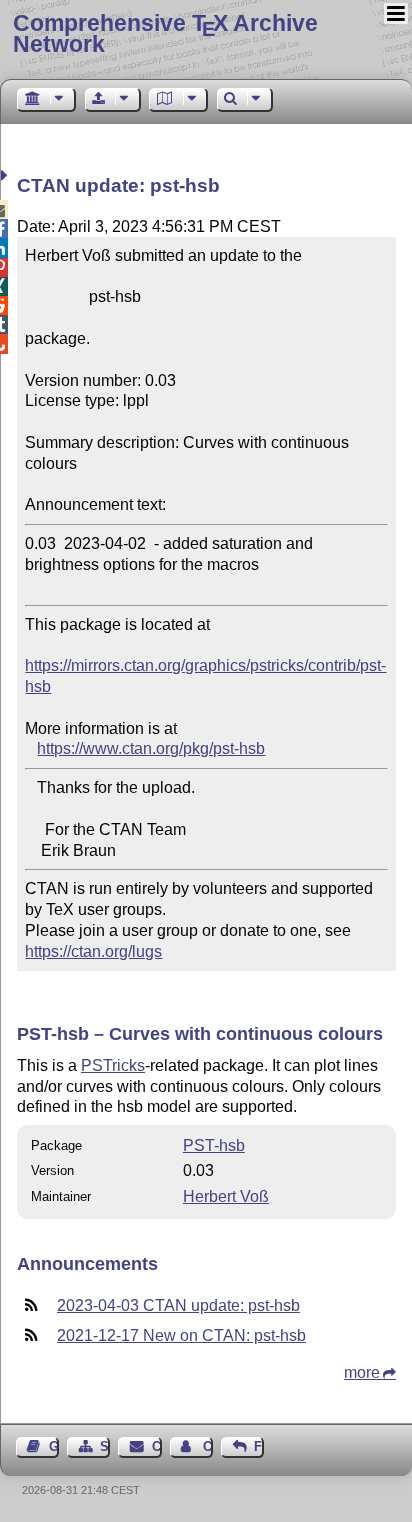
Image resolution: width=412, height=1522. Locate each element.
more (362, 1372)
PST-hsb (214, 1145)
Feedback (259, 1446)
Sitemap (105, 1446)
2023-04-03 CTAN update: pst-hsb (178, 1305)
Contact (156, 1446)
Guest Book (54, 1446)
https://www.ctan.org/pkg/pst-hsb (151, 748)
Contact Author (208, 1446)
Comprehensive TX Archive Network (165, 33)
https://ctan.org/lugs (93, 951)
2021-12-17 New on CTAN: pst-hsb (181, 1335)
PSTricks (113, 1065)
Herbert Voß (226, 1196)
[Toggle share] (6, 175)
